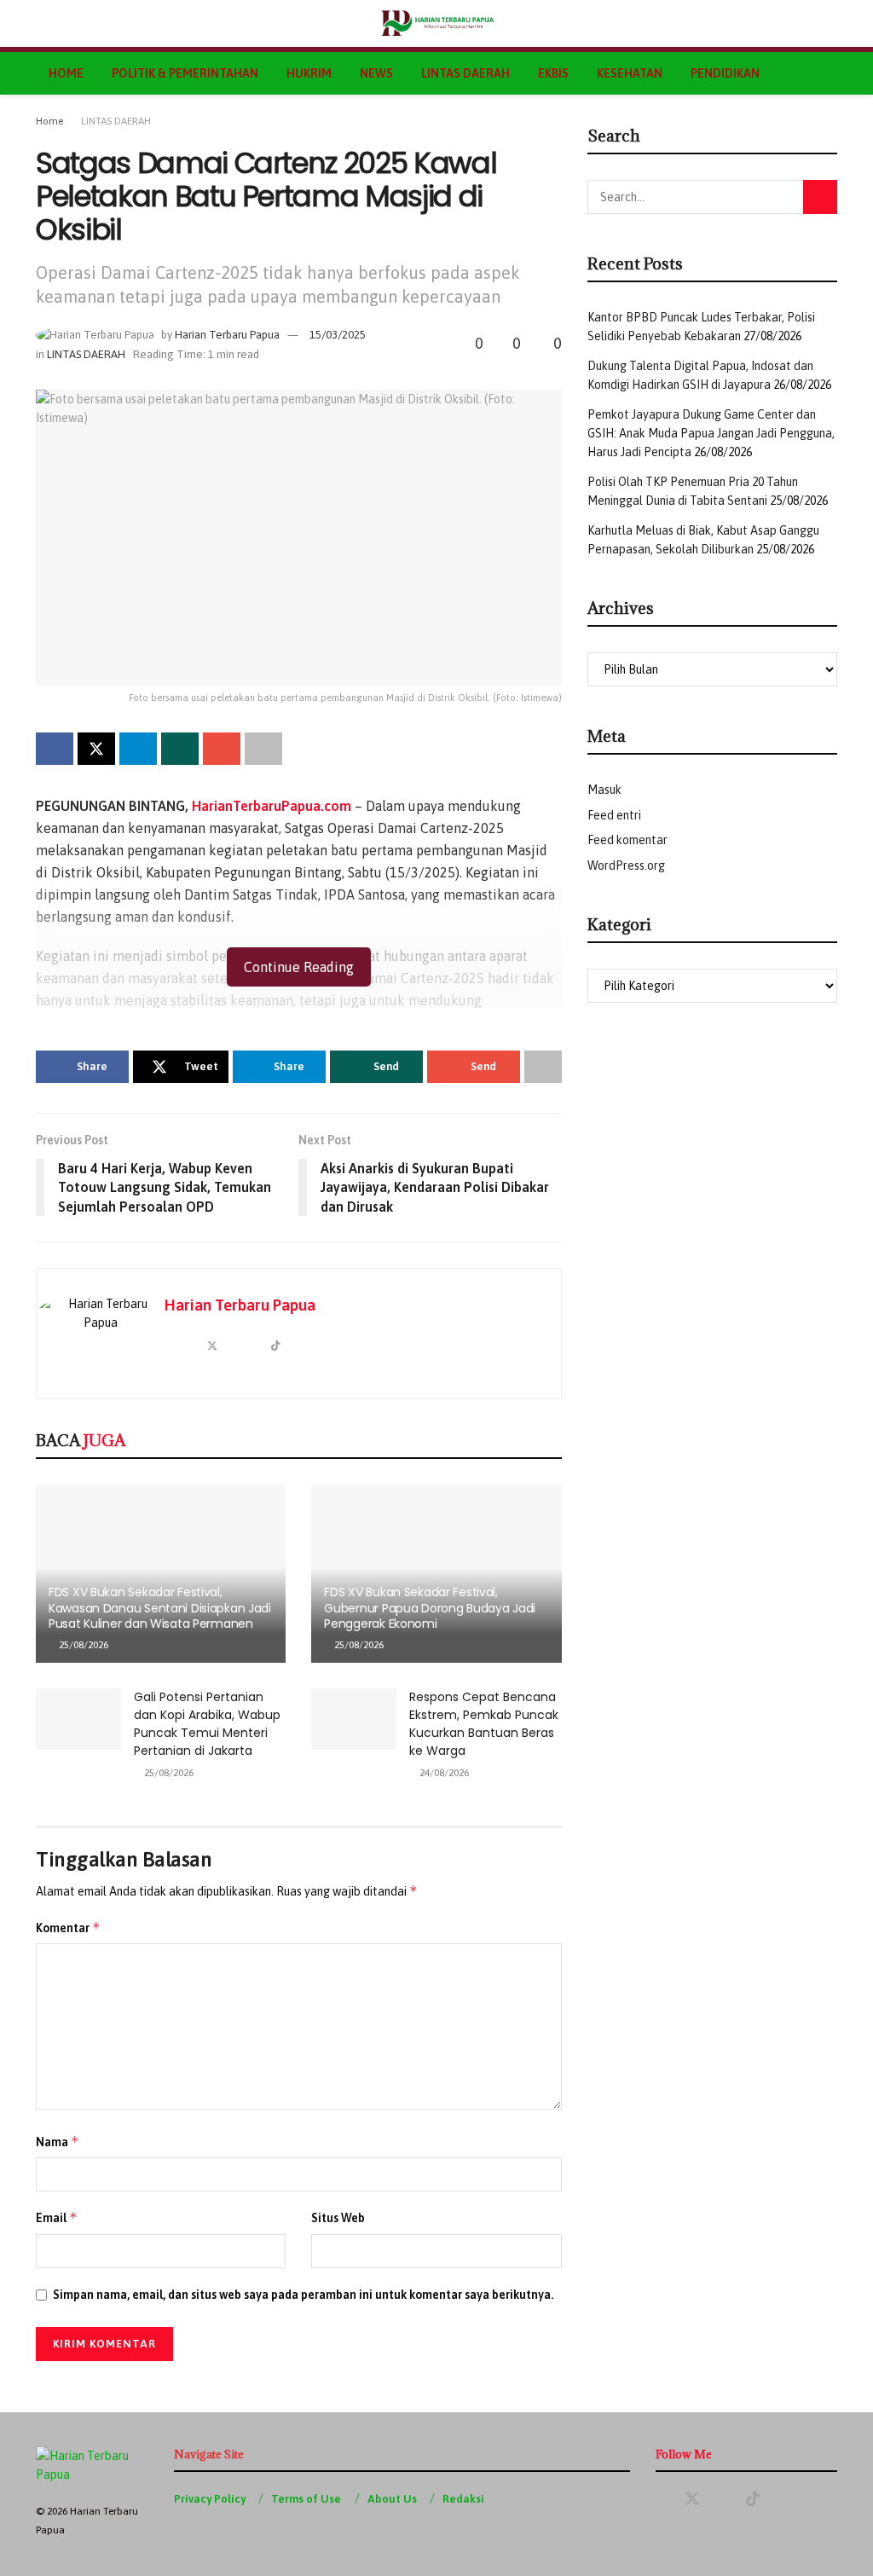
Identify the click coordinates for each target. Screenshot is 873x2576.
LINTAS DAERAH (465, 73)
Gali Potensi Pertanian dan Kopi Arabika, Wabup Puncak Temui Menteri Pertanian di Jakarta (207, 1724)
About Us (392, 2499)
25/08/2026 (82, 1645)
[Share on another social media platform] (263, 749)
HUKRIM (309, 73)
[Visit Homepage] (437, 24)
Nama (58, 2142)
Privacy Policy (210, 2499)
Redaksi (463, 2499)
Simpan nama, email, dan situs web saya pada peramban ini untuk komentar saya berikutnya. (303, 2295)
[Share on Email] (222, 749)
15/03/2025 (338, 335)
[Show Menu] (43, 23)
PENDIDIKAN (725, 73)
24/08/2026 (443, 1773)
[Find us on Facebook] (662, 2500)
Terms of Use (306, 2499)
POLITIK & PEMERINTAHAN (185, 73)
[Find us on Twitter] (692, 2499)
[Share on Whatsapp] (180, 749)
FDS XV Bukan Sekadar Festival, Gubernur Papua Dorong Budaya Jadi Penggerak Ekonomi (430, 1607)
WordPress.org (626, 865)
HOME (66, 73)
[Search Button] (830, 23)
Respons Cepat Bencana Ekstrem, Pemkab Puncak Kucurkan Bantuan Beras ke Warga (484, 1724)
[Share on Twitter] (96, 749)
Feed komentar (627, 840)
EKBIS (553, 73)
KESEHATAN (630, 73)
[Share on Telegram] (138, 749)
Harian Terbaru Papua (227, 335)
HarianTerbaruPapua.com (272, 806)
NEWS (376, 73)
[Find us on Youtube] (723, 2500)
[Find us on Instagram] (783, 2500)
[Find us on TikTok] (753, 2499)
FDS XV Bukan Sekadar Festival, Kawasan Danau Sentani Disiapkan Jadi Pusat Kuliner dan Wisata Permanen (160, 1607)
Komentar (68, 1928)
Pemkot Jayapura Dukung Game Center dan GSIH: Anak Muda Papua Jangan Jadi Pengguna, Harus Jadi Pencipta (711, 434)
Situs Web (338, 2218)
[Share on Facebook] (55, 749)
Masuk (604, 790)
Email (57, 2217)
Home (49, 121)
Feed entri (614, 815)
